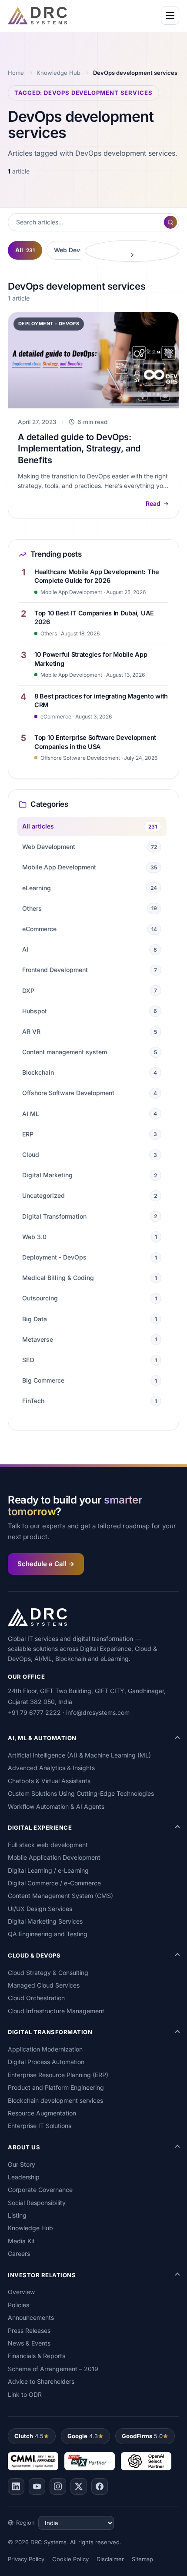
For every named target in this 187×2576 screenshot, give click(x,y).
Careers (19, 2254)
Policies (18, 2305)
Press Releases (29, 2330)
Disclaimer (110, 2559)
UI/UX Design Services (40, 1909)
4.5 (29, 2436)
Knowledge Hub (58, 73)
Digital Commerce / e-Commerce (54, 1883)
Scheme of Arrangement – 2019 (53, 2369)
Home (16, 73)
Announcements (31, 2317)
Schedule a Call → (46, 1564)
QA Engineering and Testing (48, 1934)
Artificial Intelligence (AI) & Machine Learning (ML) (79, 1755)
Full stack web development (48, 1845)
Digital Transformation (50, 2032)
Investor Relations (42, 2275)
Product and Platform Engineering (56, 2087)
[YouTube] (37, 2486)
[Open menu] (170, 16)
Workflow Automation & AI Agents (56, 1806)
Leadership (24, 2177)
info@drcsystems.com (98, 1712)
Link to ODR (25, 2394)
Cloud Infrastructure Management (56, 2011)
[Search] (170, 222)
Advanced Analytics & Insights (51, 1768)
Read (153, 503)
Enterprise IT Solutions (40, 2126)
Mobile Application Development (54, 1857)
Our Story (22, 2164)
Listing (17, 2215)
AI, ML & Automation (42, 1738)
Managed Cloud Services (44, 1985)
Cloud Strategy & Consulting (48, 1973)
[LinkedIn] (16, 2486)
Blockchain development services (55, 2100)
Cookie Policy (70, 2559)
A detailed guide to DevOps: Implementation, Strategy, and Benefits (79, 449)
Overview (21, 2292)
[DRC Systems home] (37, 16)
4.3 (83, 2436)
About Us (24, 2147)
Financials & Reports (37, 2356)
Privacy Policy (26, 2559)
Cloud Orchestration (36, 1998)
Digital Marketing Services (45, 1921)
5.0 (142, 2436)
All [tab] (25, 250)
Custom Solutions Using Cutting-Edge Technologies (81, 1793)
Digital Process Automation (46, 2062)
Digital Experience (40, 1828)
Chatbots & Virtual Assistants (49, 1781)
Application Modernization (45, 2049)
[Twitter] (79, 2486)
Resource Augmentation (42, 2113)
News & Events (29, 2343)
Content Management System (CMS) (60, 1896)
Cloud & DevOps (34, 1955)
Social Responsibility (37, 2203)
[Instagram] (58, 2486)
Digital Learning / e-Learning (48, 1870)
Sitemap (142, 2559)
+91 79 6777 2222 (34, 1712)
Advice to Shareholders (41, 2381)
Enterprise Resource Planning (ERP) (58, 2075)
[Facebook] (100, 2486)
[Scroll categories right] (132, 251)
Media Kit (21, 2241)
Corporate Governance (40, 2190)
